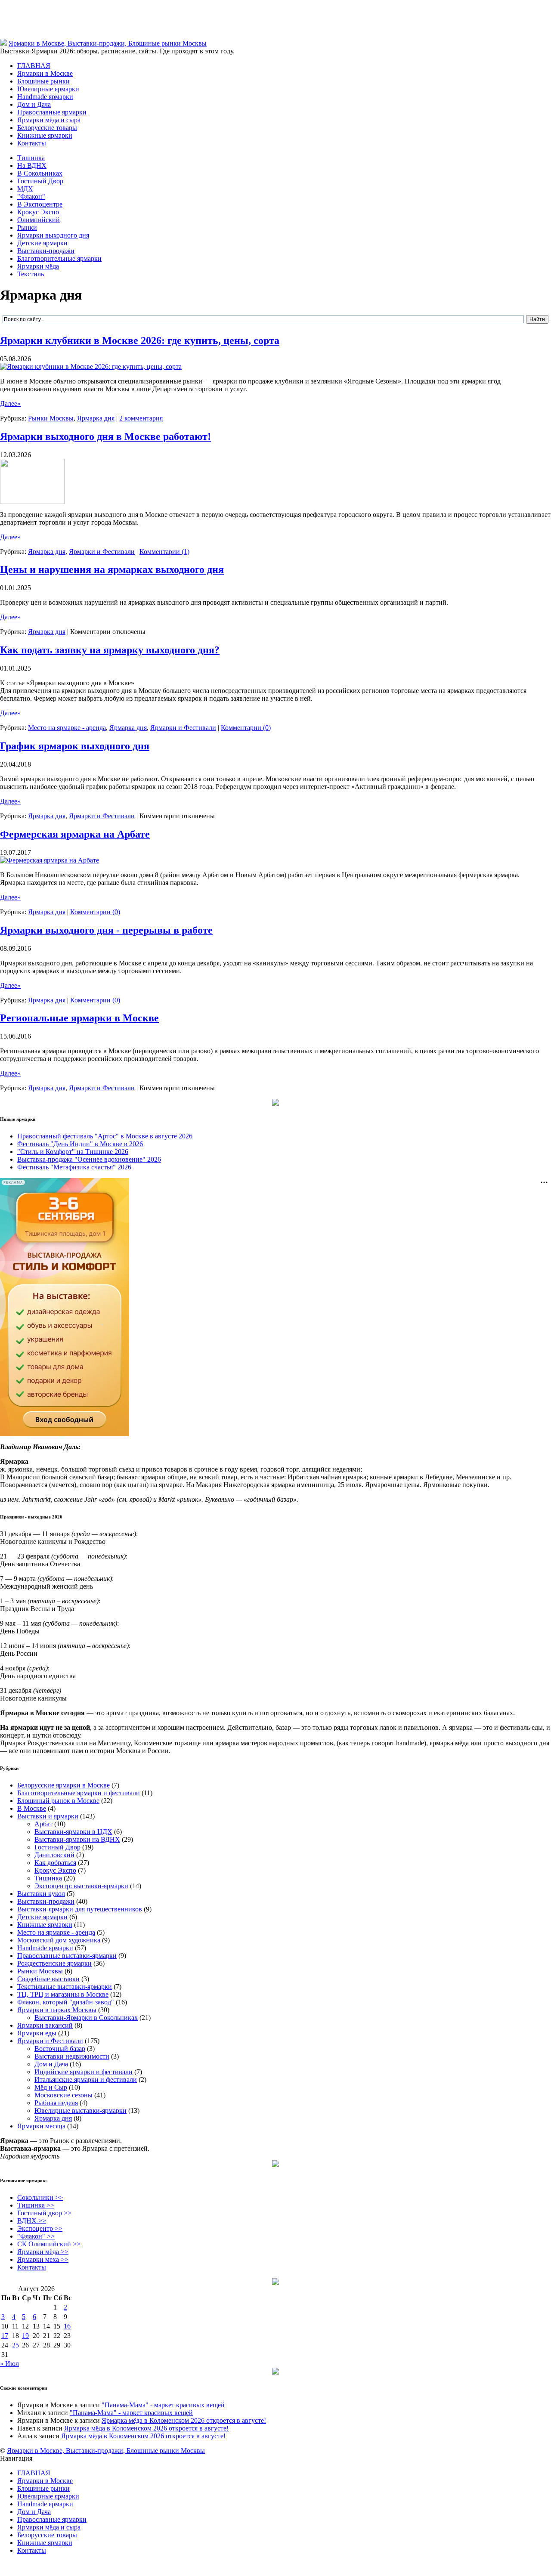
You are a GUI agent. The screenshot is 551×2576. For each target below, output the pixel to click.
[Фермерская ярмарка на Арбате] (50, 860)
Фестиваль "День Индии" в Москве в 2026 (80, 1144)
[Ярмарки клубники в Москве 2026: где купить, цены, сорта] (91, 366)
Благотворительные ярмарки (59, 258)
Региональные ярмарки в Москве (79, 1018)
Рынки (27, 227)
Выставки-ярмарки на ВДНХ (77, 1839)
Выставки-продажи (46, 251)
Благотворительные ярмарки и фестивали (79, 1793)
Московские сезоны (63, 2095)
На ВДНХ (32, 165)
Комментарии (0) (246, 728)
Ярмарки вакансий (45, 2025)
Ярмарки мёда (38, 266)
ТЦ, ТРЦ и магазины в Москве (63, 1994)
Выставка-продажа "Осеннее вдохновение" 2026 (89, 1159)
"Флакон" (31, 196)
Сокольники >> (40, 2197)
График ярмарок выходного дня (75, 746)
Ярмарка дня (96, 418)
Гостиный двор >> (44, 2213)
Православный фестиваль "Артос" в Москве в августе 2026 (105, 1136)
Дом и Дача (34, 104)
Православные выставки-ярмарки (67, 1956)
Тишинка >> (36, 2205)
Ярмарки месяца (41, 2126)
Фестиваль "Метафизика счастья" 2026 (74, 1167)
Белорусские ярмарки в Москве (63, 1785)
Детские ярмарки (42, 243)
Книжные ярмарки (45, 135)
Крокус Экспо (38, 212)
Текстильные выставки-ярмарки (65, 1987)
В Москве (32, 1808)
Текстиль (31, 274)
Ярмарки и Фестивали (102, 552)
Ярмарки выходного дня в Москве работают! (105, 436)
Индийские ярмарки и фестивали (84, 2072)
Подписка (536, 2466)
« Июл (9, 2364)
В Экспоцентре (40, 204)
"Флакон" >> (36, 2236)
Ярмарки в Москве (45, 73)
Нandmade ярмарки (45, 97)
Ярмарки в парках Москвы (57, 2010)
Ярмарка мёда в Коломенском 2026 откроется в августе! (184, 2420)
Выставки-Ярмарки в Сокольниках (86, 2018)
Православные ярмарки (52, 112)
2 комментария (141, 418)
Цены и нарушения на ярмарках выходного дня (112, 569)
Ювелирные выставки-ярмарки (80, 2111)
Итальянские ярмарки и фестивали (86, 2080)
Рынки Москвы (51, 418)
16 (67, 2326)
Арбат (43, 1824)
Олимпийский (39, 220)
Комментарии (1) (164, 552)
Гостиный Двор (40, 181)
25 (15, 2345)
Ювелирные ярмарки (48, 89)
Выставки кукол (41, 1894)
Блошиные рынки (43, 81)
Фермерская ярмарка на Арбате (75, 834)
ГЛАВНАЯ (34, 66)
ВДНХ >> (32, 2221)
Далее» (10, 404)
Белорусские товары (47, 128)
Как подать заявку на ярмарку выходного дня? (110, 650)
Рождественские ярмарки (54, 1963)
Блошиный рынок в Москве (58, 1801)
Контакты (32, 143)
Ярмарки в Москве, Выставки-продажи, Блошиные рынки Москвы (108, 43)
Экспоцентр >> (40, 2228)
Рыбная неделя (56, 2103)
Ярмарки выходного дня (53, 235)
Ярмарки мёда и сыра (49, 120)
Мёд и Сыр (51, 2087)
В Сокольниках (40, 173)
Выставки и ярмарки (48, 1816)
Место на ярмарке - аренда (67, 728)
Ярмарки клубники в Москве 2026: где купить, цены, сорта (140, 340)
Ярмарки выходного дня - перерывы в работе (106, 930)
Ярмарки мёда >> (43, 2252)
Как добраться (55, 1863)
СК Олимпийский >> (49, 2244)
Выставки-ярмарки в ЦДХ (73, 1832)
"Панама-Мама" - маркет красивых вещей (163, 2405)
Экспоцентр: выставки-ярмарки (81, 1886)
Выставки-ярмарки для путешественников (80, 1909)
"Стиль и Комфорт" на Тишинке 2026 (73, 1152)
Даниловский (54, 1855)
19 (25, 2336)
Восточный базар (60, 2049)
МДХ (25, 189)
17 (5, 2336)
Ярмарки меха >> (43, 2259)
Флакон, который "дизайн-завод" (66, 2002)
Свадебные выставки (48, 1979)
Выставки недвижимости (72, 2056)
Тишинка (31, 158)
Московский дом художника (59, 1940)
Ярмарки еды (37, 2033)
